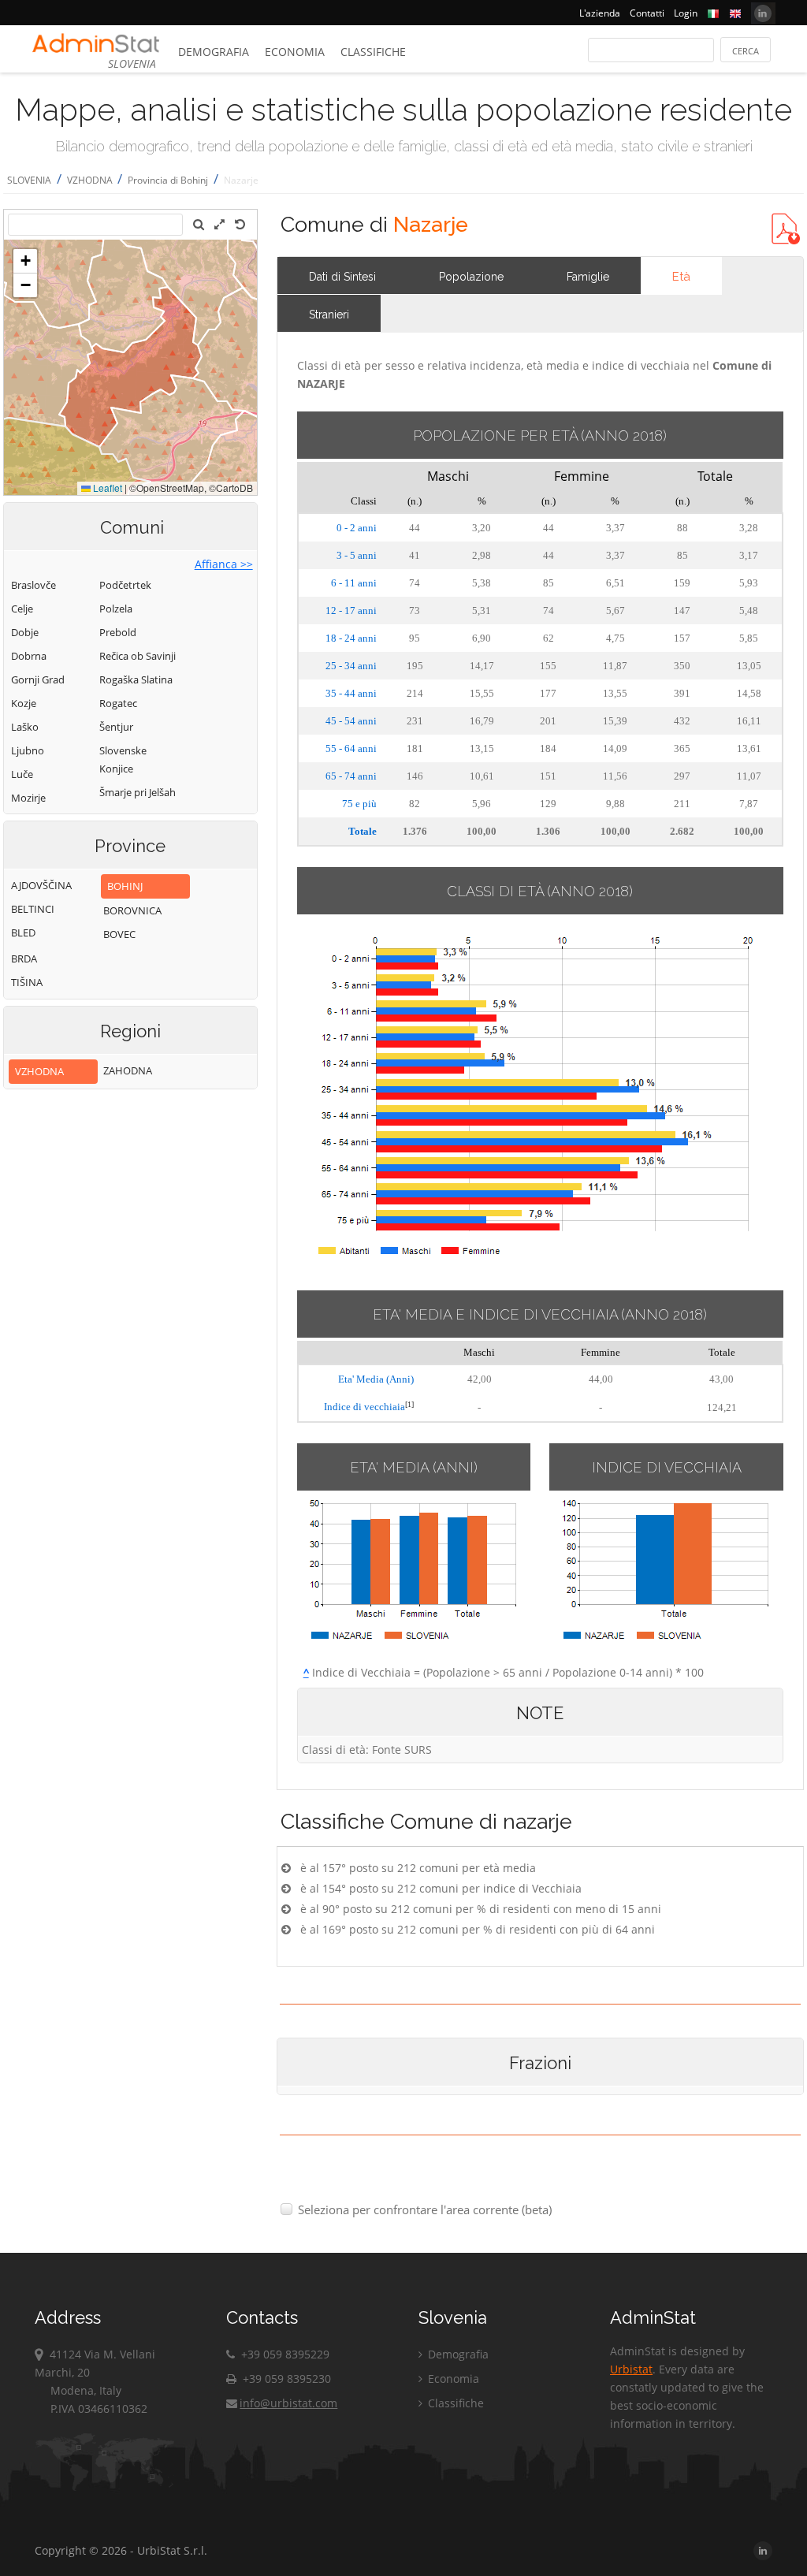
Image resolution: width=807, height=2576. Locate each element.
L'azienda (600, 13)
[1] (409, 1404)
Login (686, 13)
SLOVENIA (29, 180)
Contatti (647, 13)
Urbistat (631, 2369)
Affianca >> (224, 564)
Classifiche (373, 52)
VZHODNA (91, 180)
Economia (295, 52)
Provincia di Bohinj (168, 180)
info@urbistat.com (288, 2403)
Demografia (214, 52)
